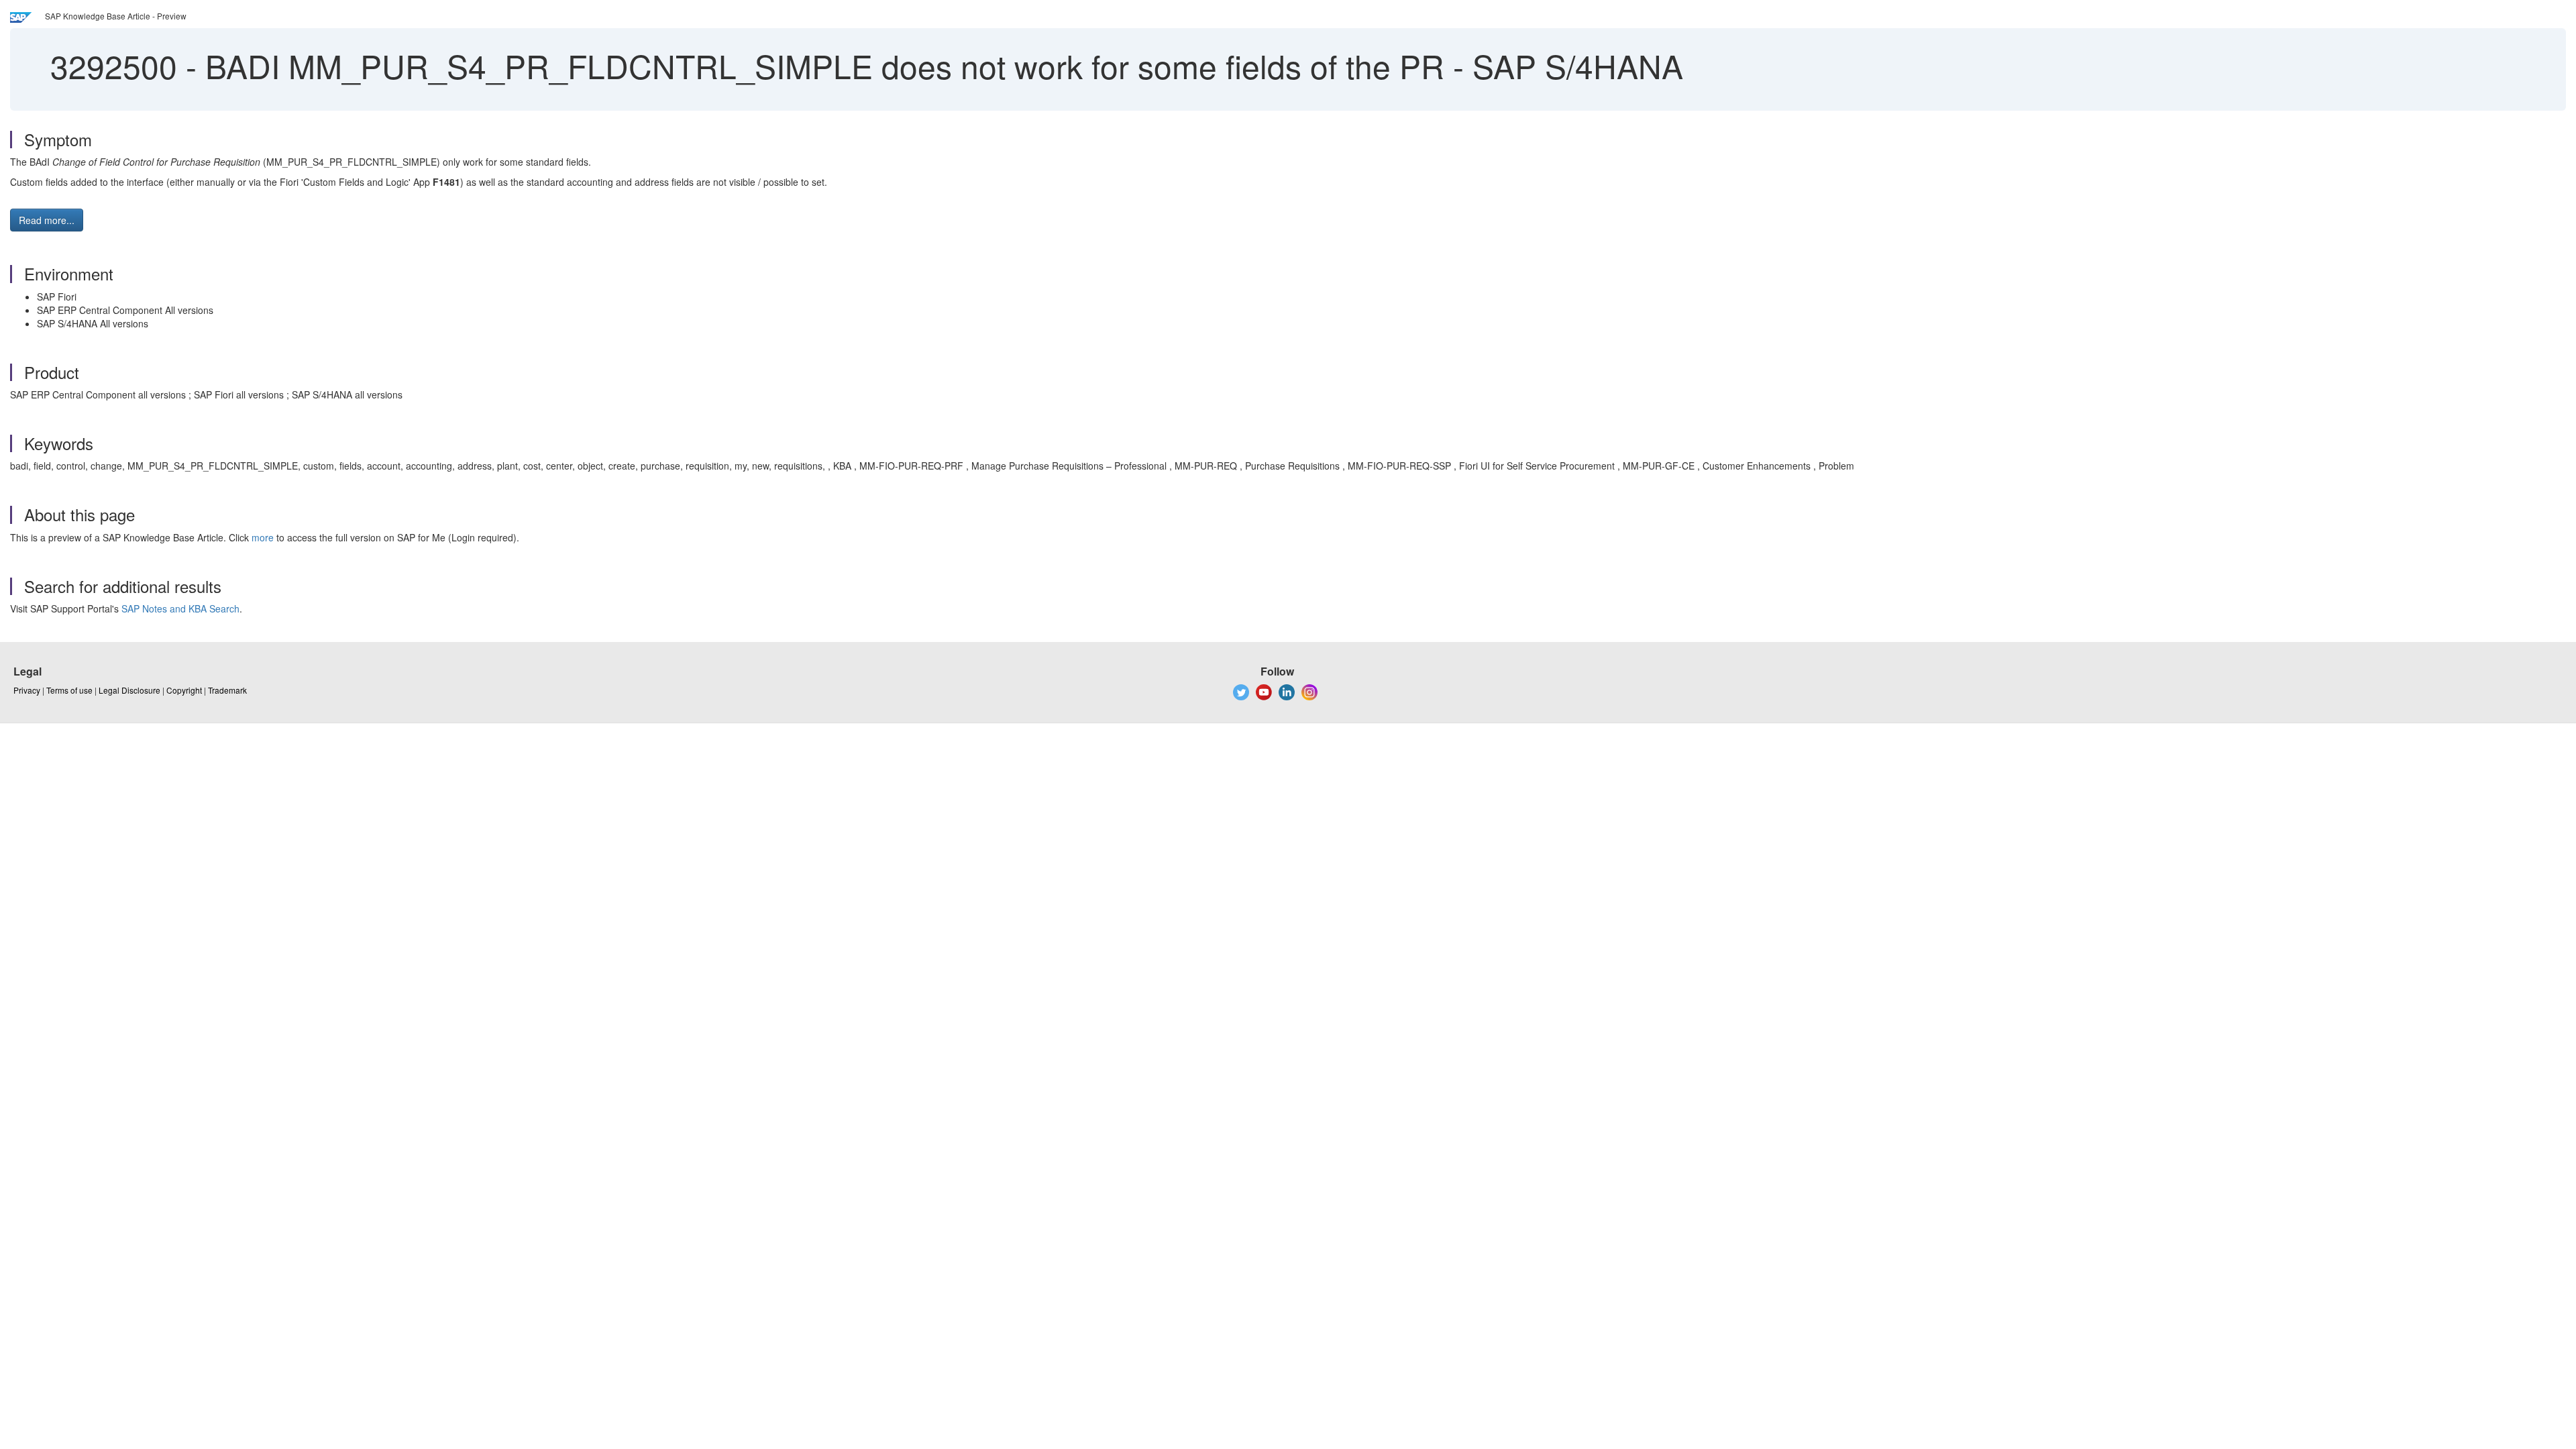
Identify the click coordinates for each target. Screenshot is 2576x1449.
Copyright (184, 690)
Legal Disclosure (129, 690)
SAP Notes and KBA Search (180, 608)
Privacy (27, 690)
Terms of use (69, 690)
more (263, 537)
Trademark (227, 690)
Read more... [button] (47, 220)
